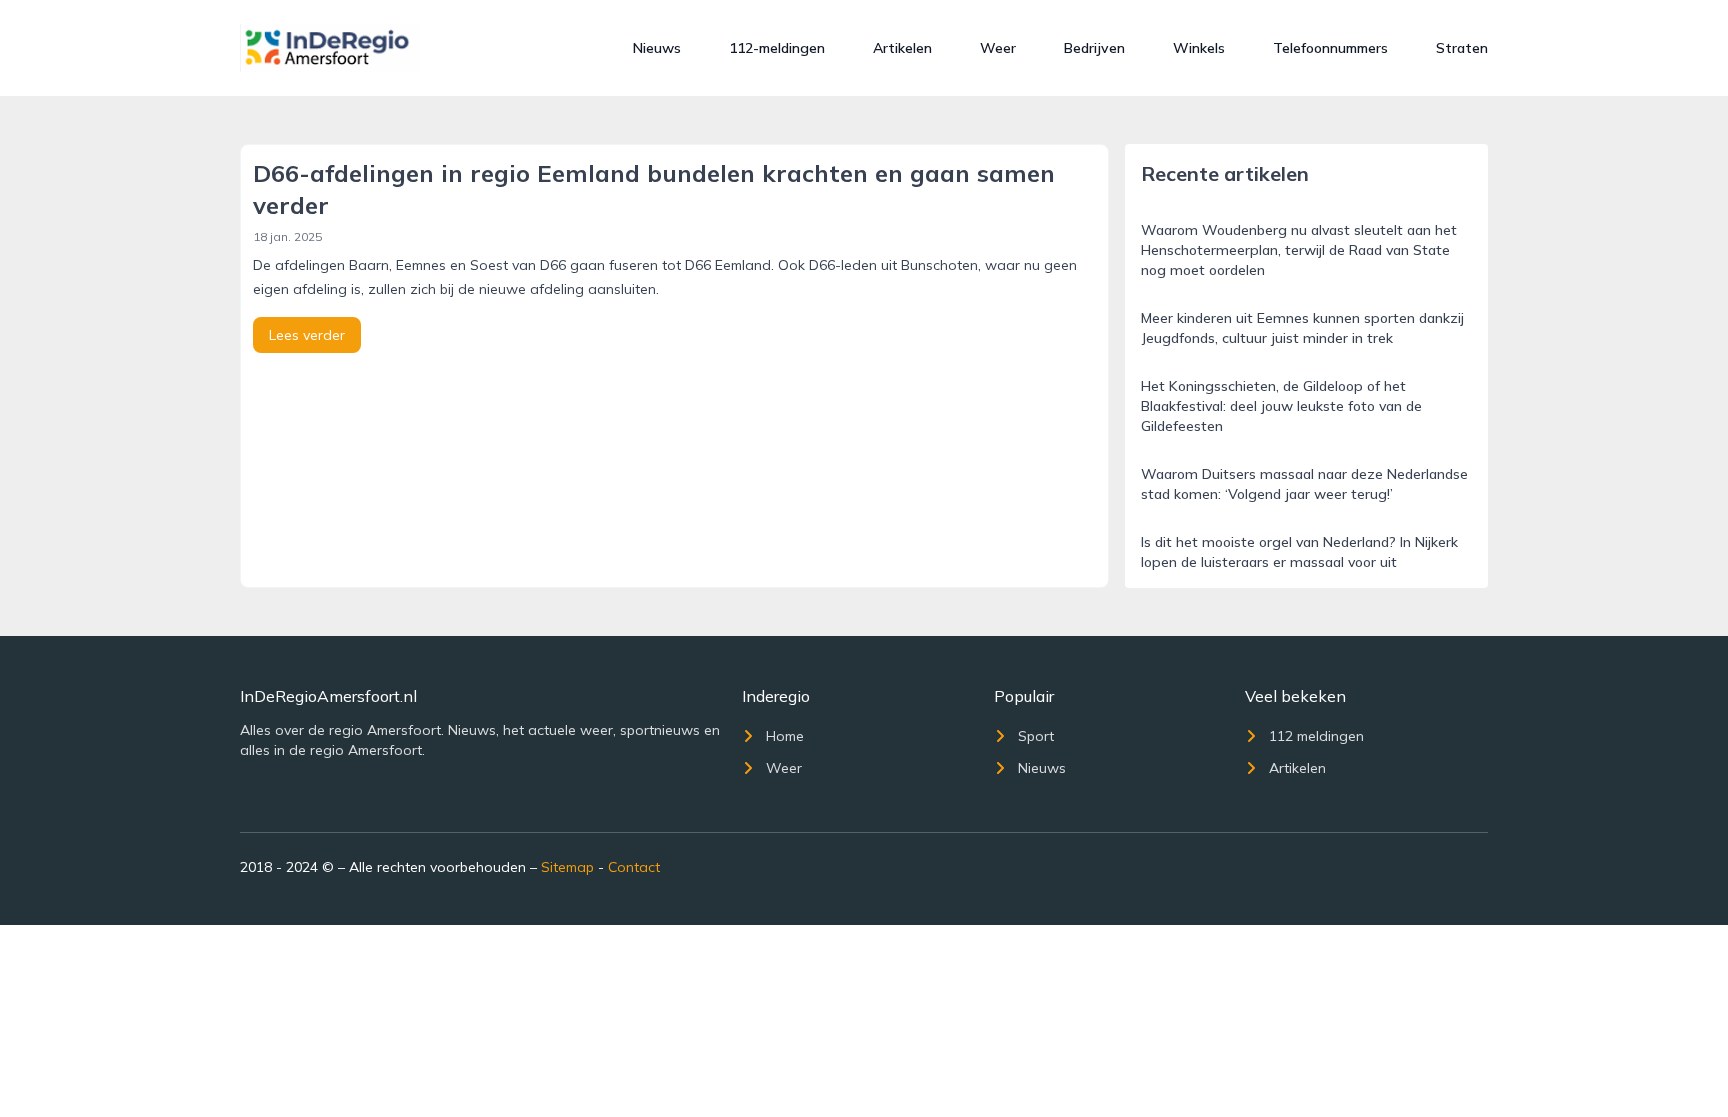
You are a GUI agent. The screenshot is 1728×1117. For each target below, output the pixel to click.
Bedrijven (1094, 48)
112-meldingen (777, 48)
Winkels (1199, 48)
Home (785, 736)
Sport (1036, 736)
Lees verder (307, 335)
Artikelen (902, 48)
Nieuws (657, 48)
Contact (634, 867)
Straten (1462, 48)
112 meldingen (1316, 736)
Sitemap (567, 867)
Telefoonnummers (1330, 48)
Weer (998, 48)
